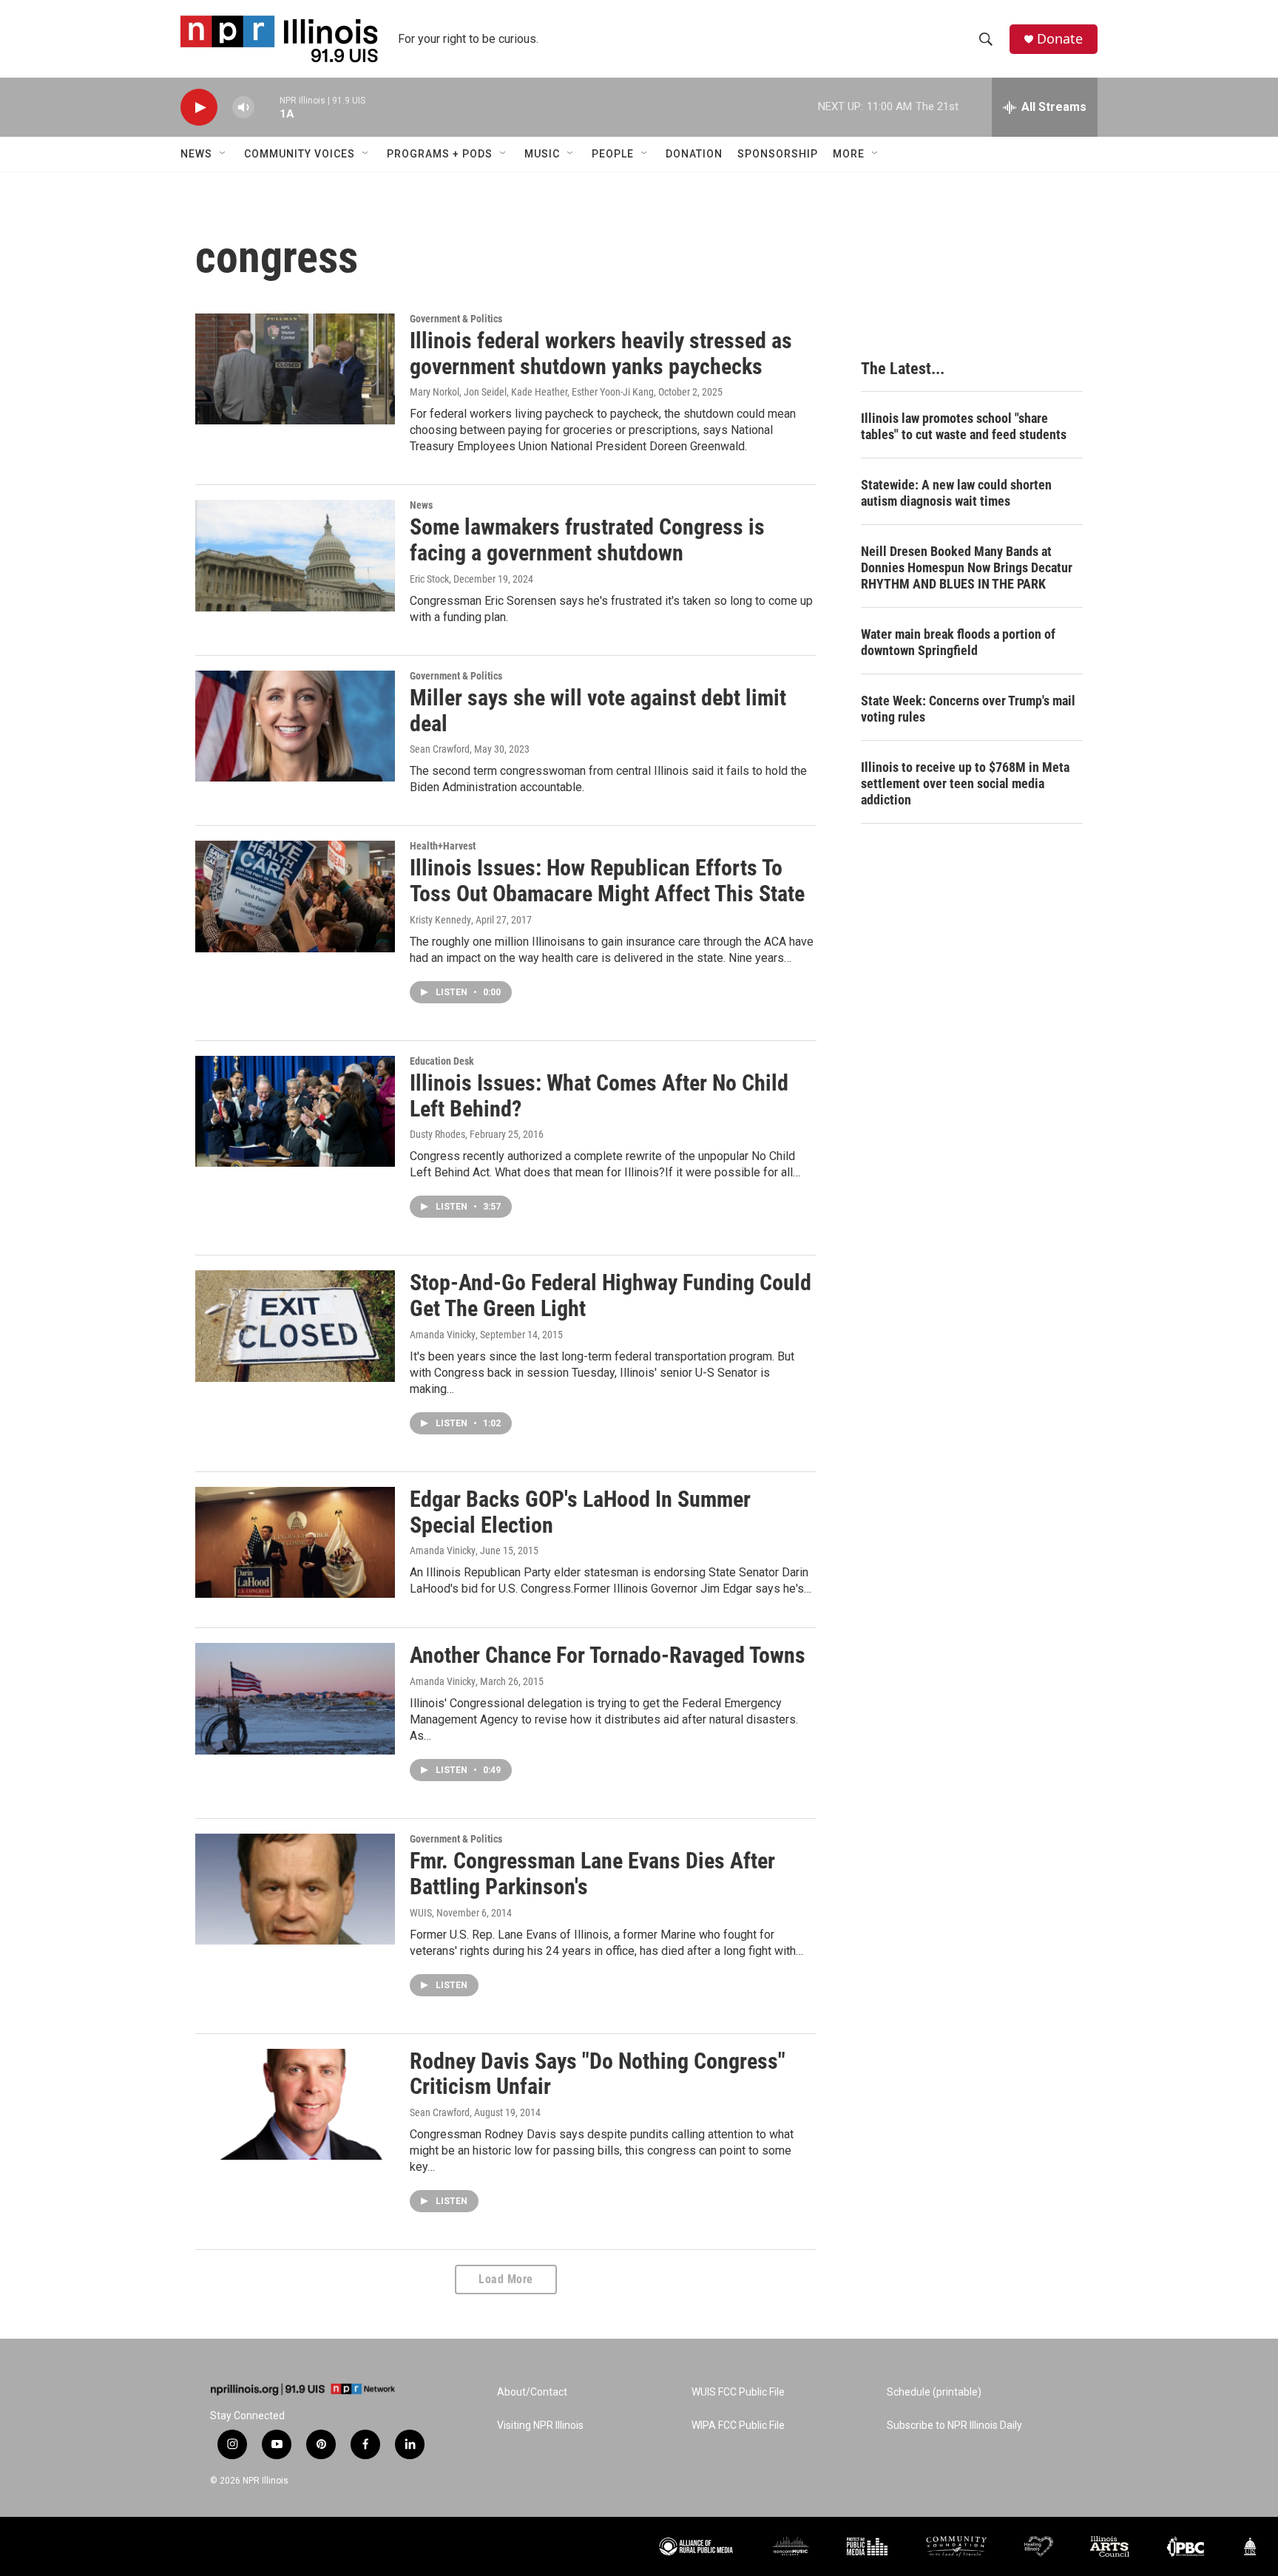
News (196, 154)
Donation (694, 154)
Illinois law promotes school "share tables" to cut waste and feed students (964, 426)
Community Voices (300, 154)
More (849, 154)
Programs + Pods (440, 154)
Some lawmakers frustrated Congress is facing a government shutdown (587, 540)
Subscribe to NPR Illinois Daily (954, 2426)
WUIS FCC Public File (738, 2392)
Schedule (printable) (934, 2392)
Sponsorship (778, 154)
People (613, 154)
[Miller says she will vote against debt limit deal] (295, 726)
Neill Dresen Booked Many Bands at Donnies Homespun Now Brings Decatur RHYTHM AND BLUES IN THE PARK (967, 567)
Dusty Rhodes (437, 1134)
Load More (506, 2279)
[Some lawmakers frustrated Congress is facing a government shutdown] (295, 555)
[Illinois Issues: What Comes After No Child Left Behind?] (295, 1111)
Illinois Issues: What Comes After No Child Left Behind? (599, 1096)
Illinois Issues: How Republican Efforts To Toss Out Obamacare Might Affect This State (607, 881)
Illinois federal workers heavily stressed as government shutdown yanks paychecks (601, 353)
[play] (199, 108)
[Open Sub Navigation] (223, 154)
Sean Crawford (440, 749)
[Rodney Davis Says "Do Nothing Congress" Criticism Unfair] (295, 2104)
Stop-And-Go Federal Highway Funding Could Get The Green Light (611, 1295)
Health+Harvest (443, 846)
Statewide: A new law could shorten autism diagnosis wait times (956, 493)
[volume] (243, 108)
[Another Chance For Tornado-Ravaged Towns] (295, 1698)
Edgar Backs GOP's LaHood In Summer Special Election (580, 1512)
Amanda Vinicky (443, 1335)
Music (542, 154)
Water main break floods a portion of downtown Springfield (958, 642)
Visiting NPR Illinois (540, 2426)
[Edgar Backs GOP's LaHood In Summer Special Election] (295, 1542)
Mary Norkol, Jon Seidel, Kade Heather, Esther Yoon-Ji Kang (532, 392)
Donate (1060, 39)
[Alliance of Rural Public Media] (696, 2547)
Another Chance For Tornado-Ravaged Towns (608, 1655)
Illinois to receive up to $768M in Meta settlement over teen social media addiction (965, 783)
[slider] (267, 107)
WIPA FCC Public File (738, 2426)
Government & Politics (456, 319)
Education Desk (442, 1061)
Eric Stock (429, 579)
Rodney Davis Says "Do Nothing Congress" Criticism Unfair (598, 2074)
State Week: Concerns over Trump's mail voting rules (968, 709)
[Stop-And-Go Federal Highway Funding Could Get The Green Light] (295, 1326)
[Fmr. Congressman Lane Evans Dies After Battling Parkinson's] (295, 1889)
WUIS (421, 1913)
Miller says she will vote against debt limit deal (598, 711)
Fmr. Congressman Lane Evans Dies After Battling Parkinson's (592, 1874)
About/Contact (532, 2392)
